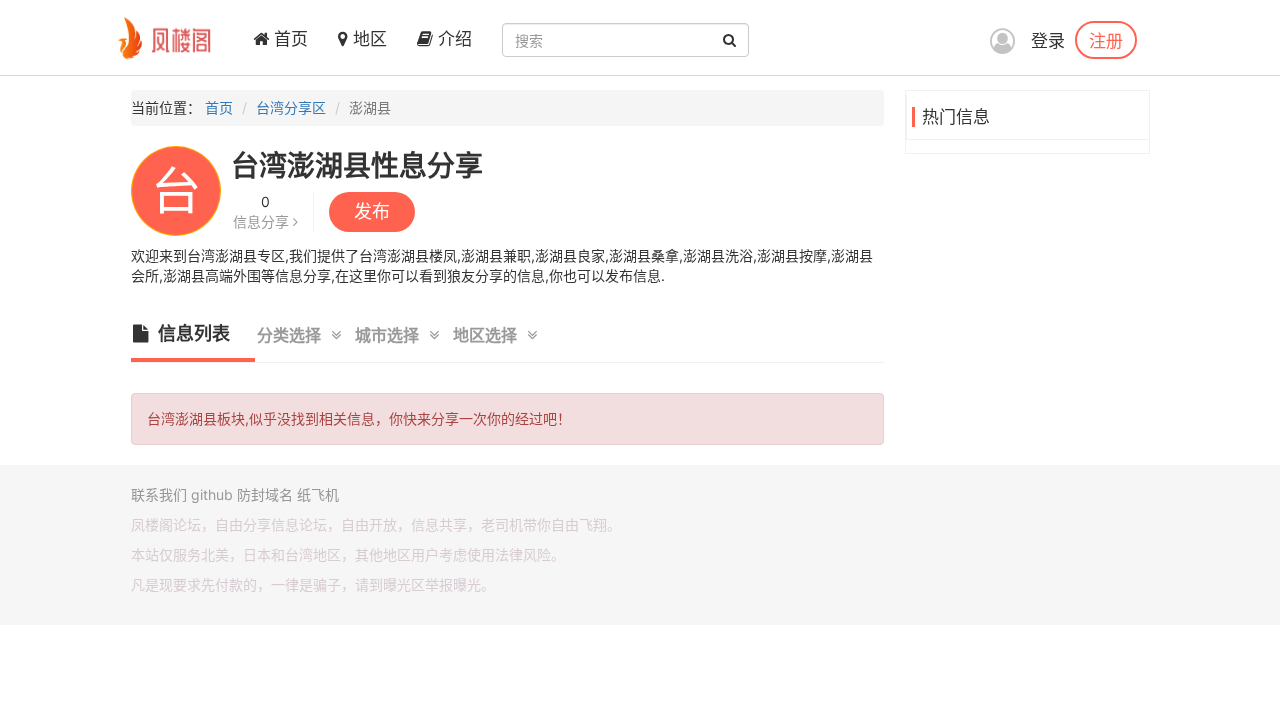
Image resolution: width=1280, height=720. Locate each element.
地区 (367, 39)
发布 (372, 211)
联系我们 (159, 494)
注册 (1106, 40)
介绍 (452, 39)
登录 (1048, 41)
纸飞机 (318, 494)
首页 (288, 39)
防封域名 (265, 494)
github (212, 494)
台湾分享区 (291, 107)
